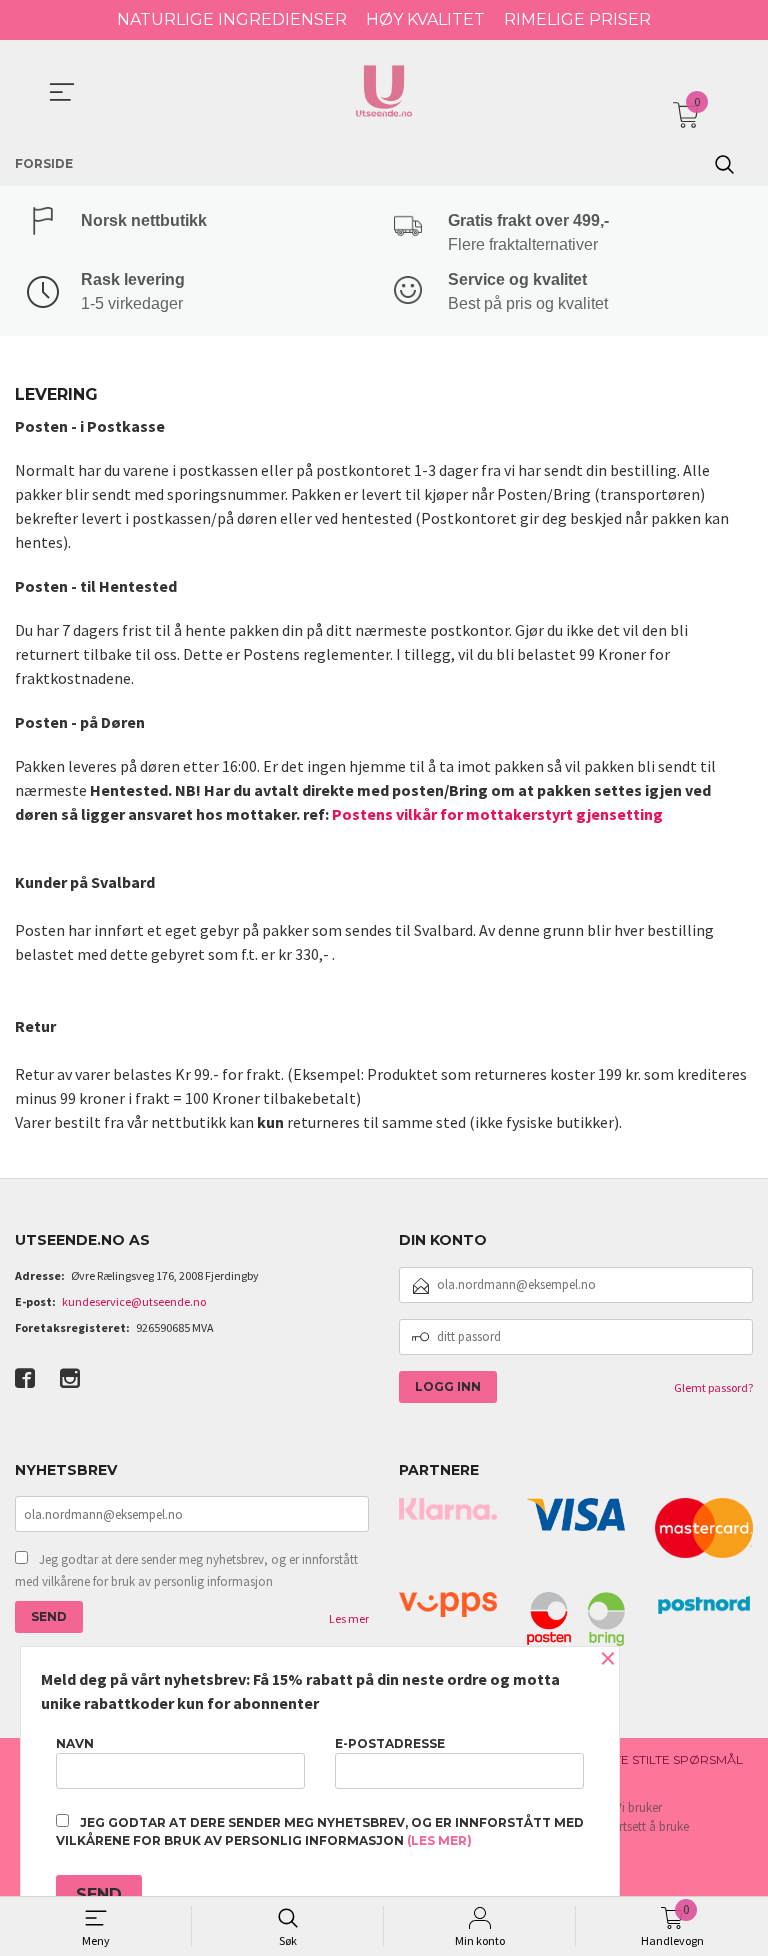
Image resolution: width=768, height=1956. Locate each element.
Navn (75, 1743)
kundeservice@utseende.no (134, 1301)
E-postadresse (390, 1743)
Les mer (349, 1618)
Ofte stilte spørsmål (669, 1759)
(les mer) (439, 1840)
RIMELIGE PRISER (577, 19)
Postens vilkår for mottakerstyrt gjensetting (497, 814)
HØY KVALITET (425, 19)
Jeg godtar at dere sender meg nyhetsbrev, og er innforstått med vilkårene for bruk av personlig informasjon (186, 1570)
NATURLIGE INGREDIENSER (232, 19)
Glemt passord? (713, 1387)
